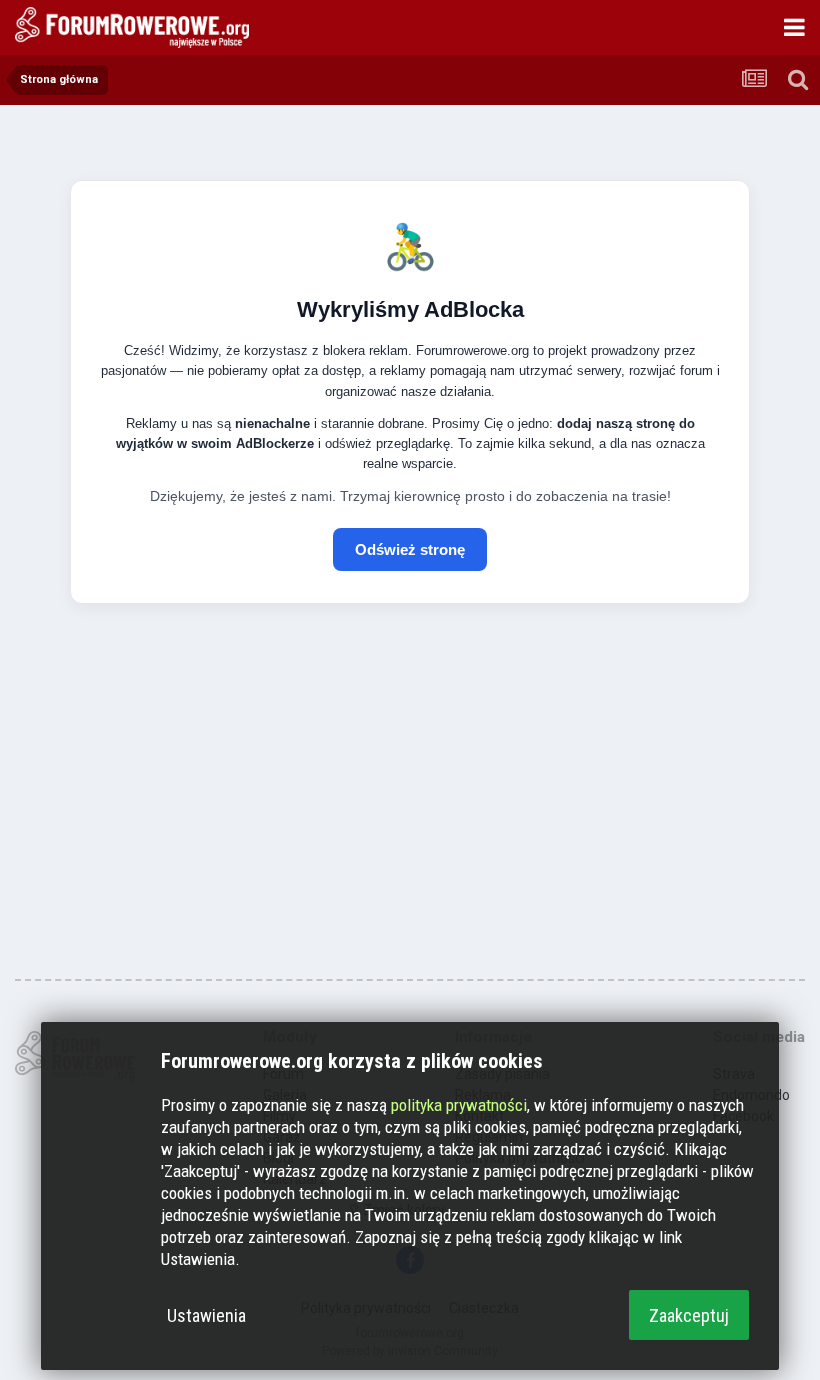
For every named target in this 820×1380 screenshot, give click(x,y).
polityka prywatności (459, 1105)
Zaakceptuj (689, 1315)
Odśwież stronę (410, 549)
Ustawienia (206, 1315)
